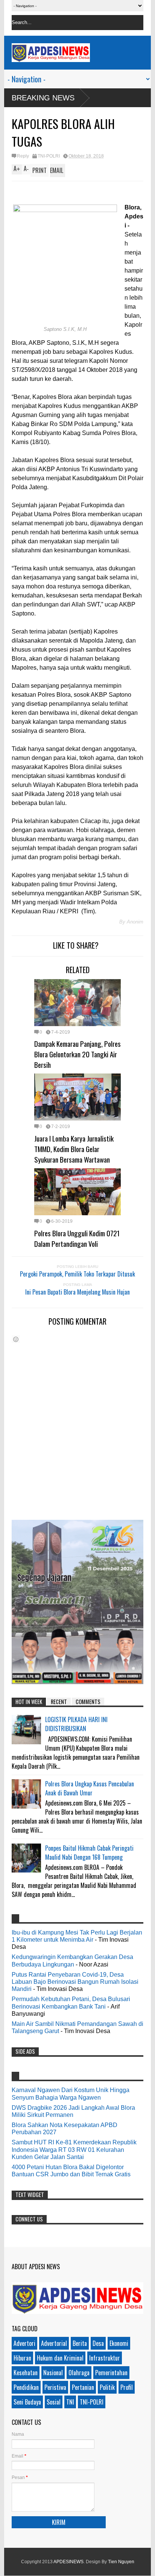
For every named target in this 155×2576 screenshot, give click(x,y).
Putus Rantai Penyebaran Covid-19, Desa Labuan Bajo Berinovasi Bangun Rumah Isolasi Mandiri (75, 1982)
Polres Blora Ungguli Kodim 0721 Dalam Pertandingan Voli (77, 1238)
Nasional (53, 2373)
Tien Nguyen (121, 2562)
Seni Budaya (27, 2402)
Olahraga (79, 2373)
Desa (98, 2343)
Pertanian (83, 2387)
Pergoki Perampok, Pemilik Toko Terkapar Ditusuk (77, 1274)
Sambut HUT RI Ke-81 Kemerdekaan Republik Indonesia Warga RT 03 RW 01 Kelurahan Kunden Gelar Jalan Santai (74, 2149)
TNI (70, 2402)
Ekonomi (119, 2343)
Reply (23, 156)
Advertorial (54, 2343)
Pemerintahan (111, 2373)
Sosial (54, 2402)
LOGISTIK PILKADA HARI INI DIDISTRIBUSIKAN (76, 1724)
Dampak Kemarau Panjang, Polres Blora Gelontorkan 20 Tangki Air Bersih (77, 1054)
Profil (127, 2387)
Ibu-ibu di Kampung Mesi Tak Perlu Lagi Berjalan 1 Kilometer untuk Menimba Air (77, 1936)
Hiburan (22, 2358)
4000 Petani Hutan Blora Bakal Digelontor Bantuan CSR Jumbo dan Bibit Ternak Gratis (71, 2171)
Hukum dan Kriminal (60, 2358)
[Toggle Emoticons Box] (16, 1339)
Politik (107, 2387)
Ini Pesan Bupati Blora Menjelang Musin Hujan (77, 1292)
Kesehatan (26, 2373)
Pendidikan (26, 2387)
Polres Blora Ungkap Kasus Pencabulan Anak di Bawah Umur (90, 1788)
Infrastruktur (105, 2358)
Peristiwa (55, 2387)
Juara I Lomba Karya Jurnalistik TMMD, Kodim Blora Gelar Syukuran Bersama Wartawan (74, 1149)
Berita (80, 2343)
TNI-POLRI (49, 156)
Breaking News (43, 98)
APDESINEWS (68, 2562)
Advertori (24, 2343)
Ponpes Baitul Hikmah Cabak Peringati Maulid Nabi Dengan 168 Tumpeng (89, 1853)
